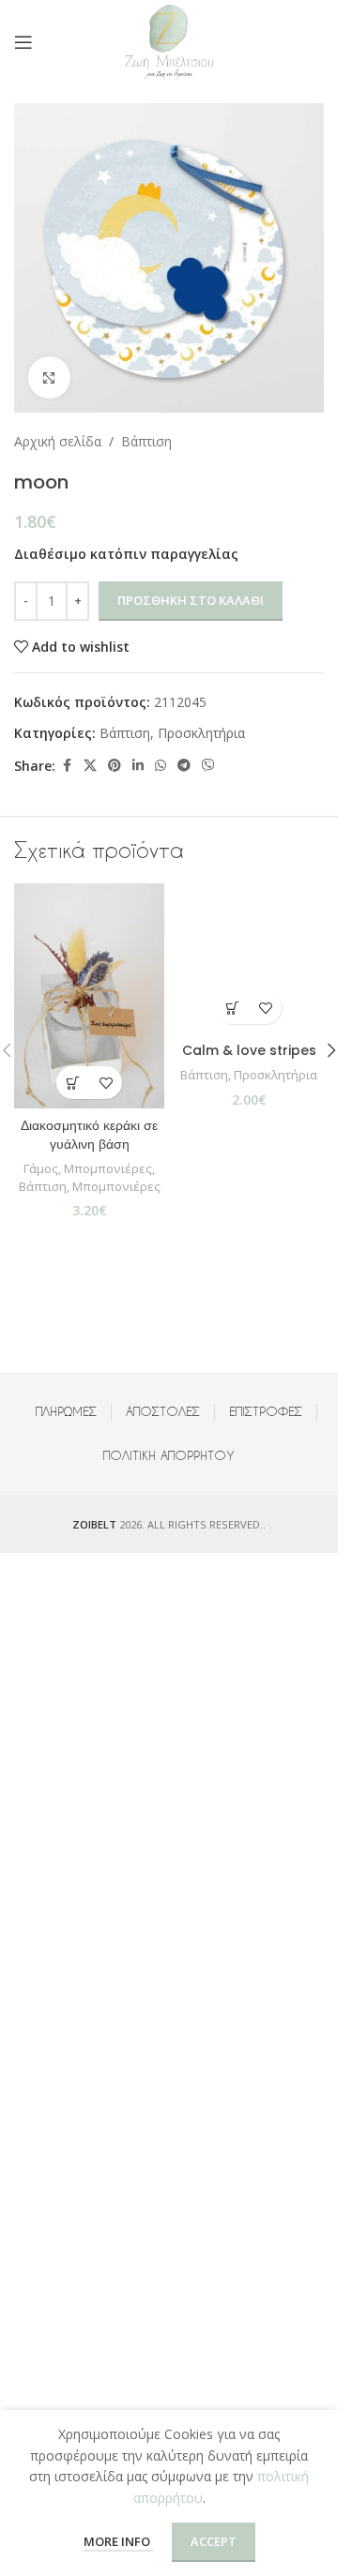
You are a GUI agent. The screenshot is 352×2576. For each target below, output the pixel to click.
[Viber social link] (208, 766)
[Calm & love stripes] (249, 958)
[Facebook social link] (67, 766)
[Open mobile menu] (23, 42)
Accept (214, 2541)
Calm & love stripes (249, 1050)
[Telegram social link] (184, 766)
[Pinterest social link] (115, 766)
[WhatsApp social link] (161, 766)
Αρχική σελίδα (58, 441)
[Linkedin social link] (138, 766)
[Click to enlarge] (49, 377)
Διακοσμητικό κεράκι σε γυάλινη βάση (89, 1135)
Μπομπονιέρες (108, 1168)
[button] (73, 1083)
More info (118, 2541)
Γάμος (41, 1168)
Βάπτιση (146, 441)
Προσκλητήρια (201, 733)
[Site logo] (169, 41)
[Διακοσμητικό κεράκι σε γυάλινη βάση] (89, 996)
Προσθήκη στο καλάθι (191, 600)
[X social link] (90, 766)
